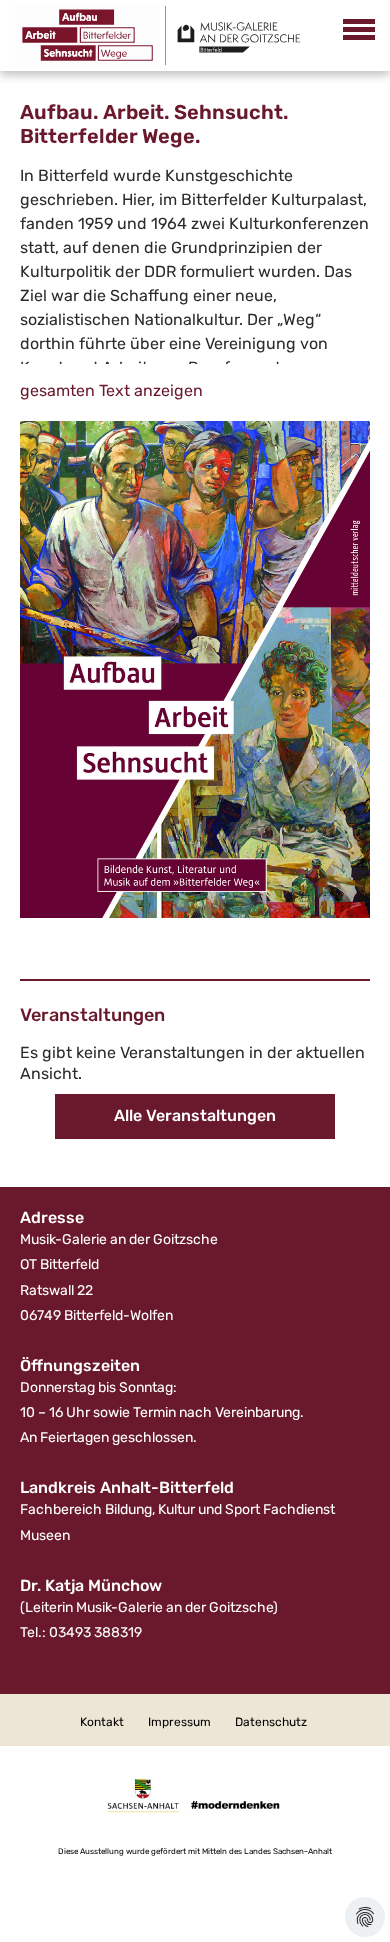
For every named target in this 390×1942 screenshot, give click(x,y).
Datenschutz (271, 1722)
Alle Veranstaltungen (195, 1115)
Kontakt (102, 1722)
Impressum (179, 1722)
